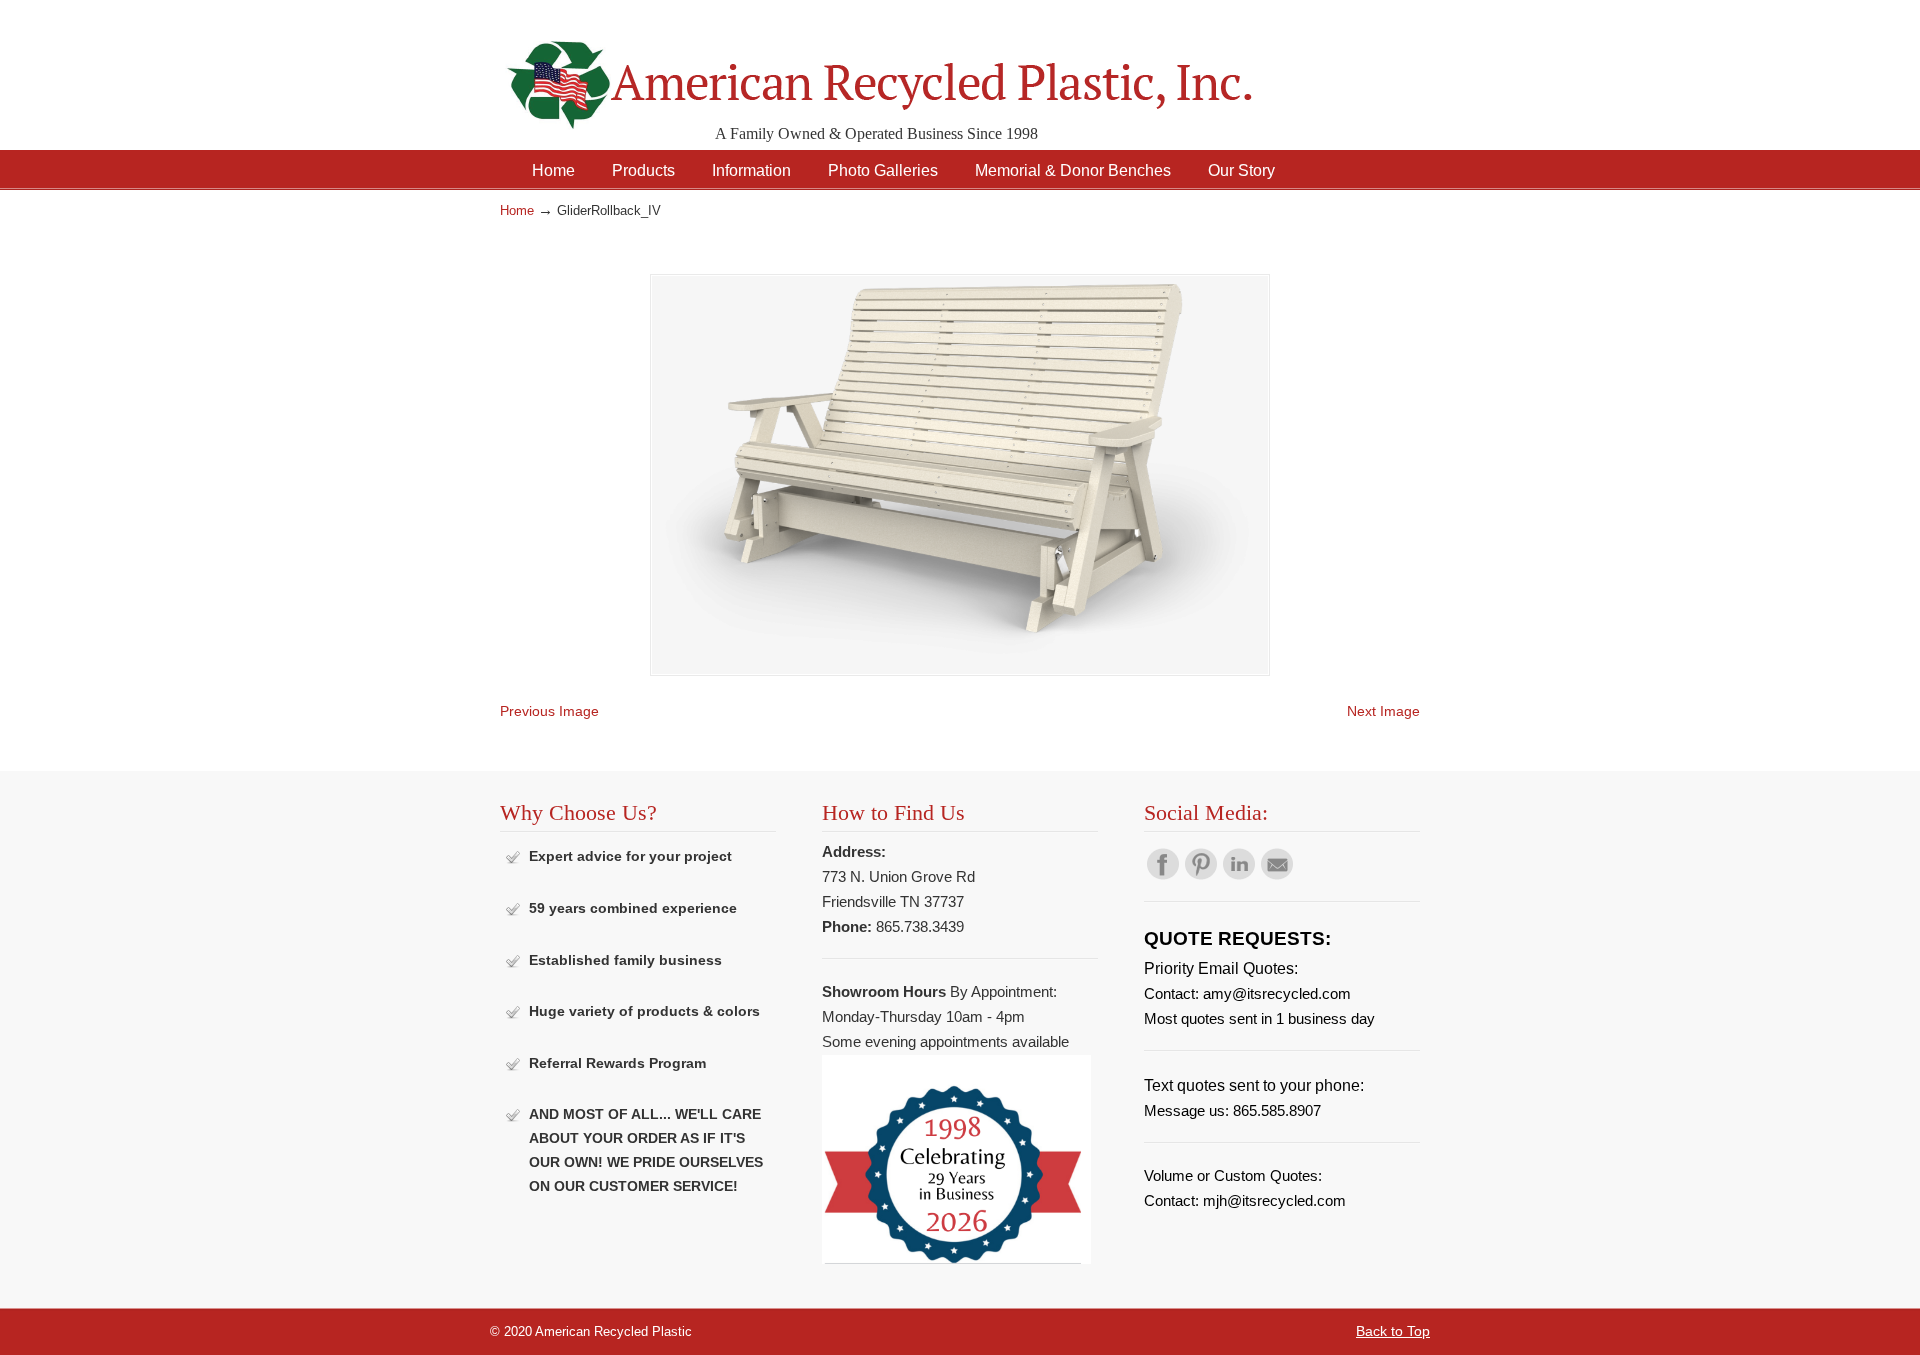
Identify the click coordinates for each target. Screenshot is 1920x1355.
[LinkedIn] (1239, 875)
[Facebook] (1163, 875)
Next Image (1383, 711)
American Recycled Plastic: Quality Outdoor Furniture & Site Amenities (930, 69)
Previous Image (549, 711)
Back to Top (1393, 1331)
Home (517, 211)
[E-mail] (1277, 875)
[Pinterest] (1201, 875)
